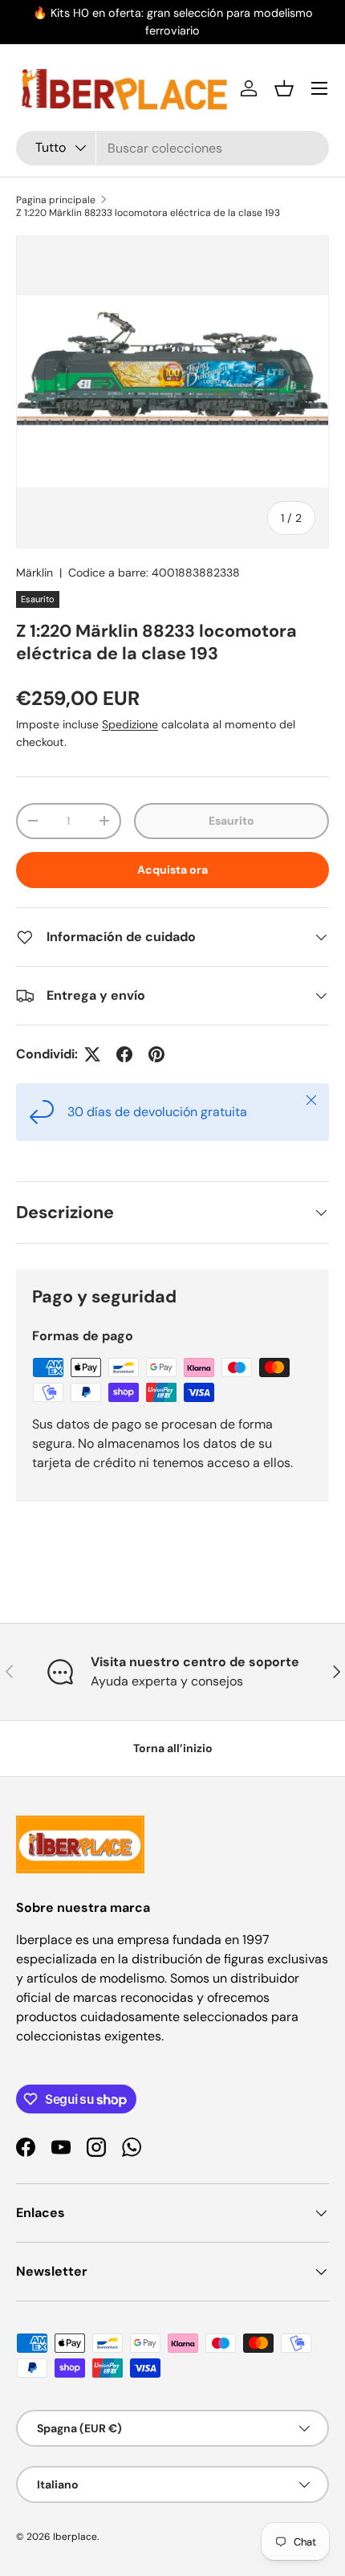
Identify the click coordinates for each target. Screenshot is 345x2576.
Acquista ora (172, 870)
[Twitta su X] (92, 1054)
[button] (284, 88)
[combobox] (172, 148)
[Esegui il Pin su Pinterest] (156, 1054)
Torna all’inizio (173, 1748)
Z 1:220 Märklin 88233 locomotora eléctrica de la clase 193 (148, 213)
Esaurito (231, 821)
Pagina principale (56, 200)
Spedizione (130, 724)
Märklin (34, 573)
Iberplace (75, 2537)
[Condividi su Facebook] (124, 1054)
